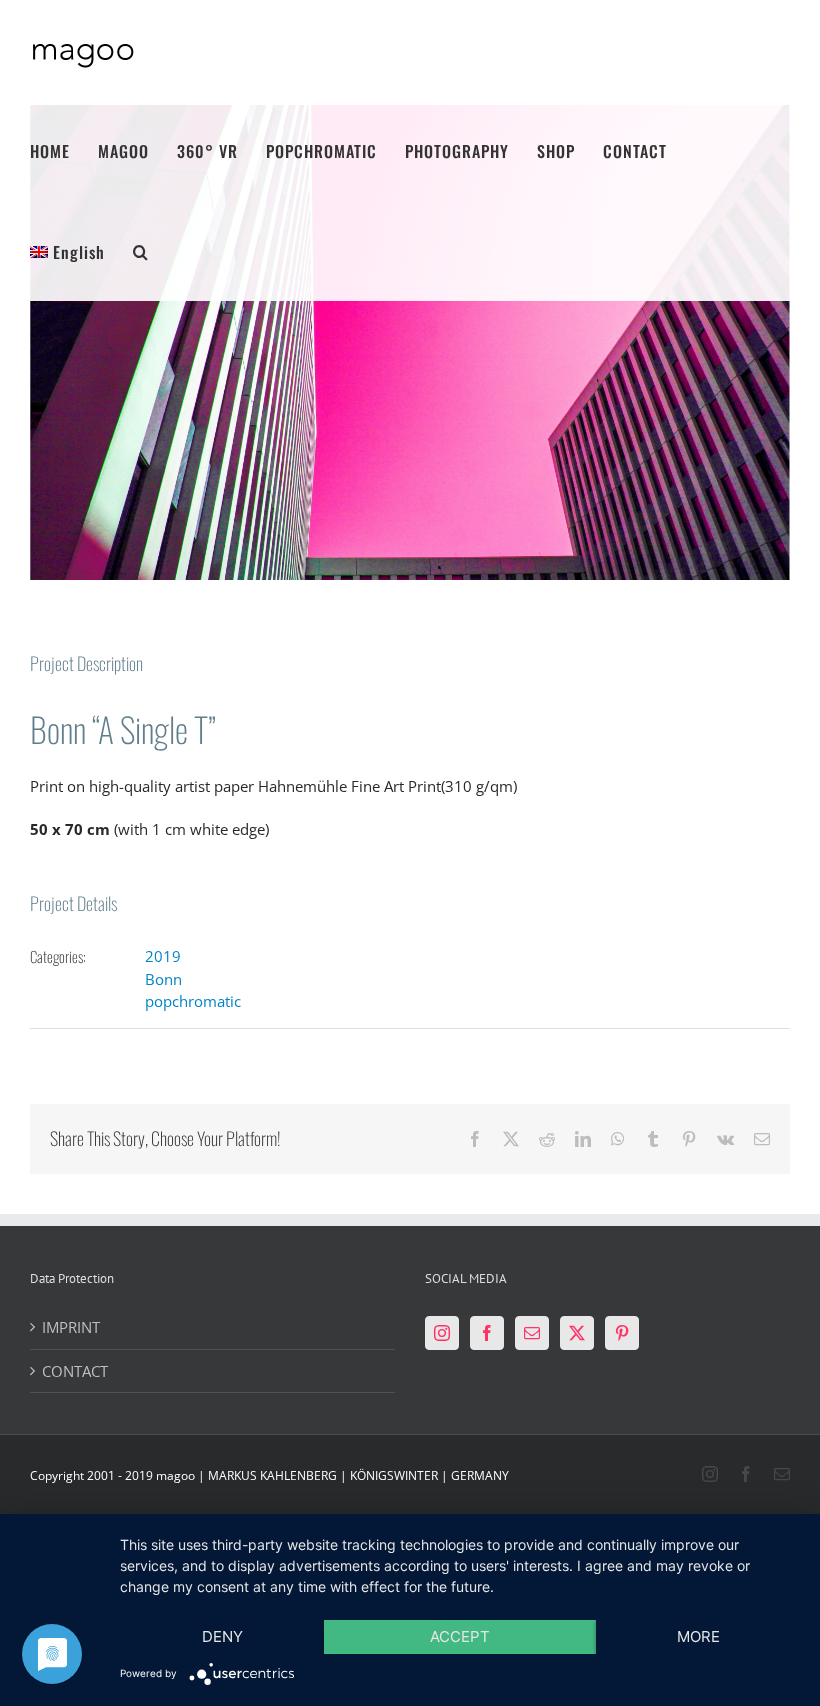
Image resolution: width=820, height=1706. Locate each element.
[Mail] (532, 1333)
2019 (163, 956)
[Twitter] (577, 1333)
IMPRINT (71, 1327)
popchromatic (193, 1001)
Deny (222, 1636)
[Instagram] (442, 1333)
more (698, 1636)
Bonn (163, 979)
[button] (141, 250)
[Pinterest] (622, 1333)
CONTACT (75, 1371)
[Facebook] (487, 1333)
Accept (460, 1636)
